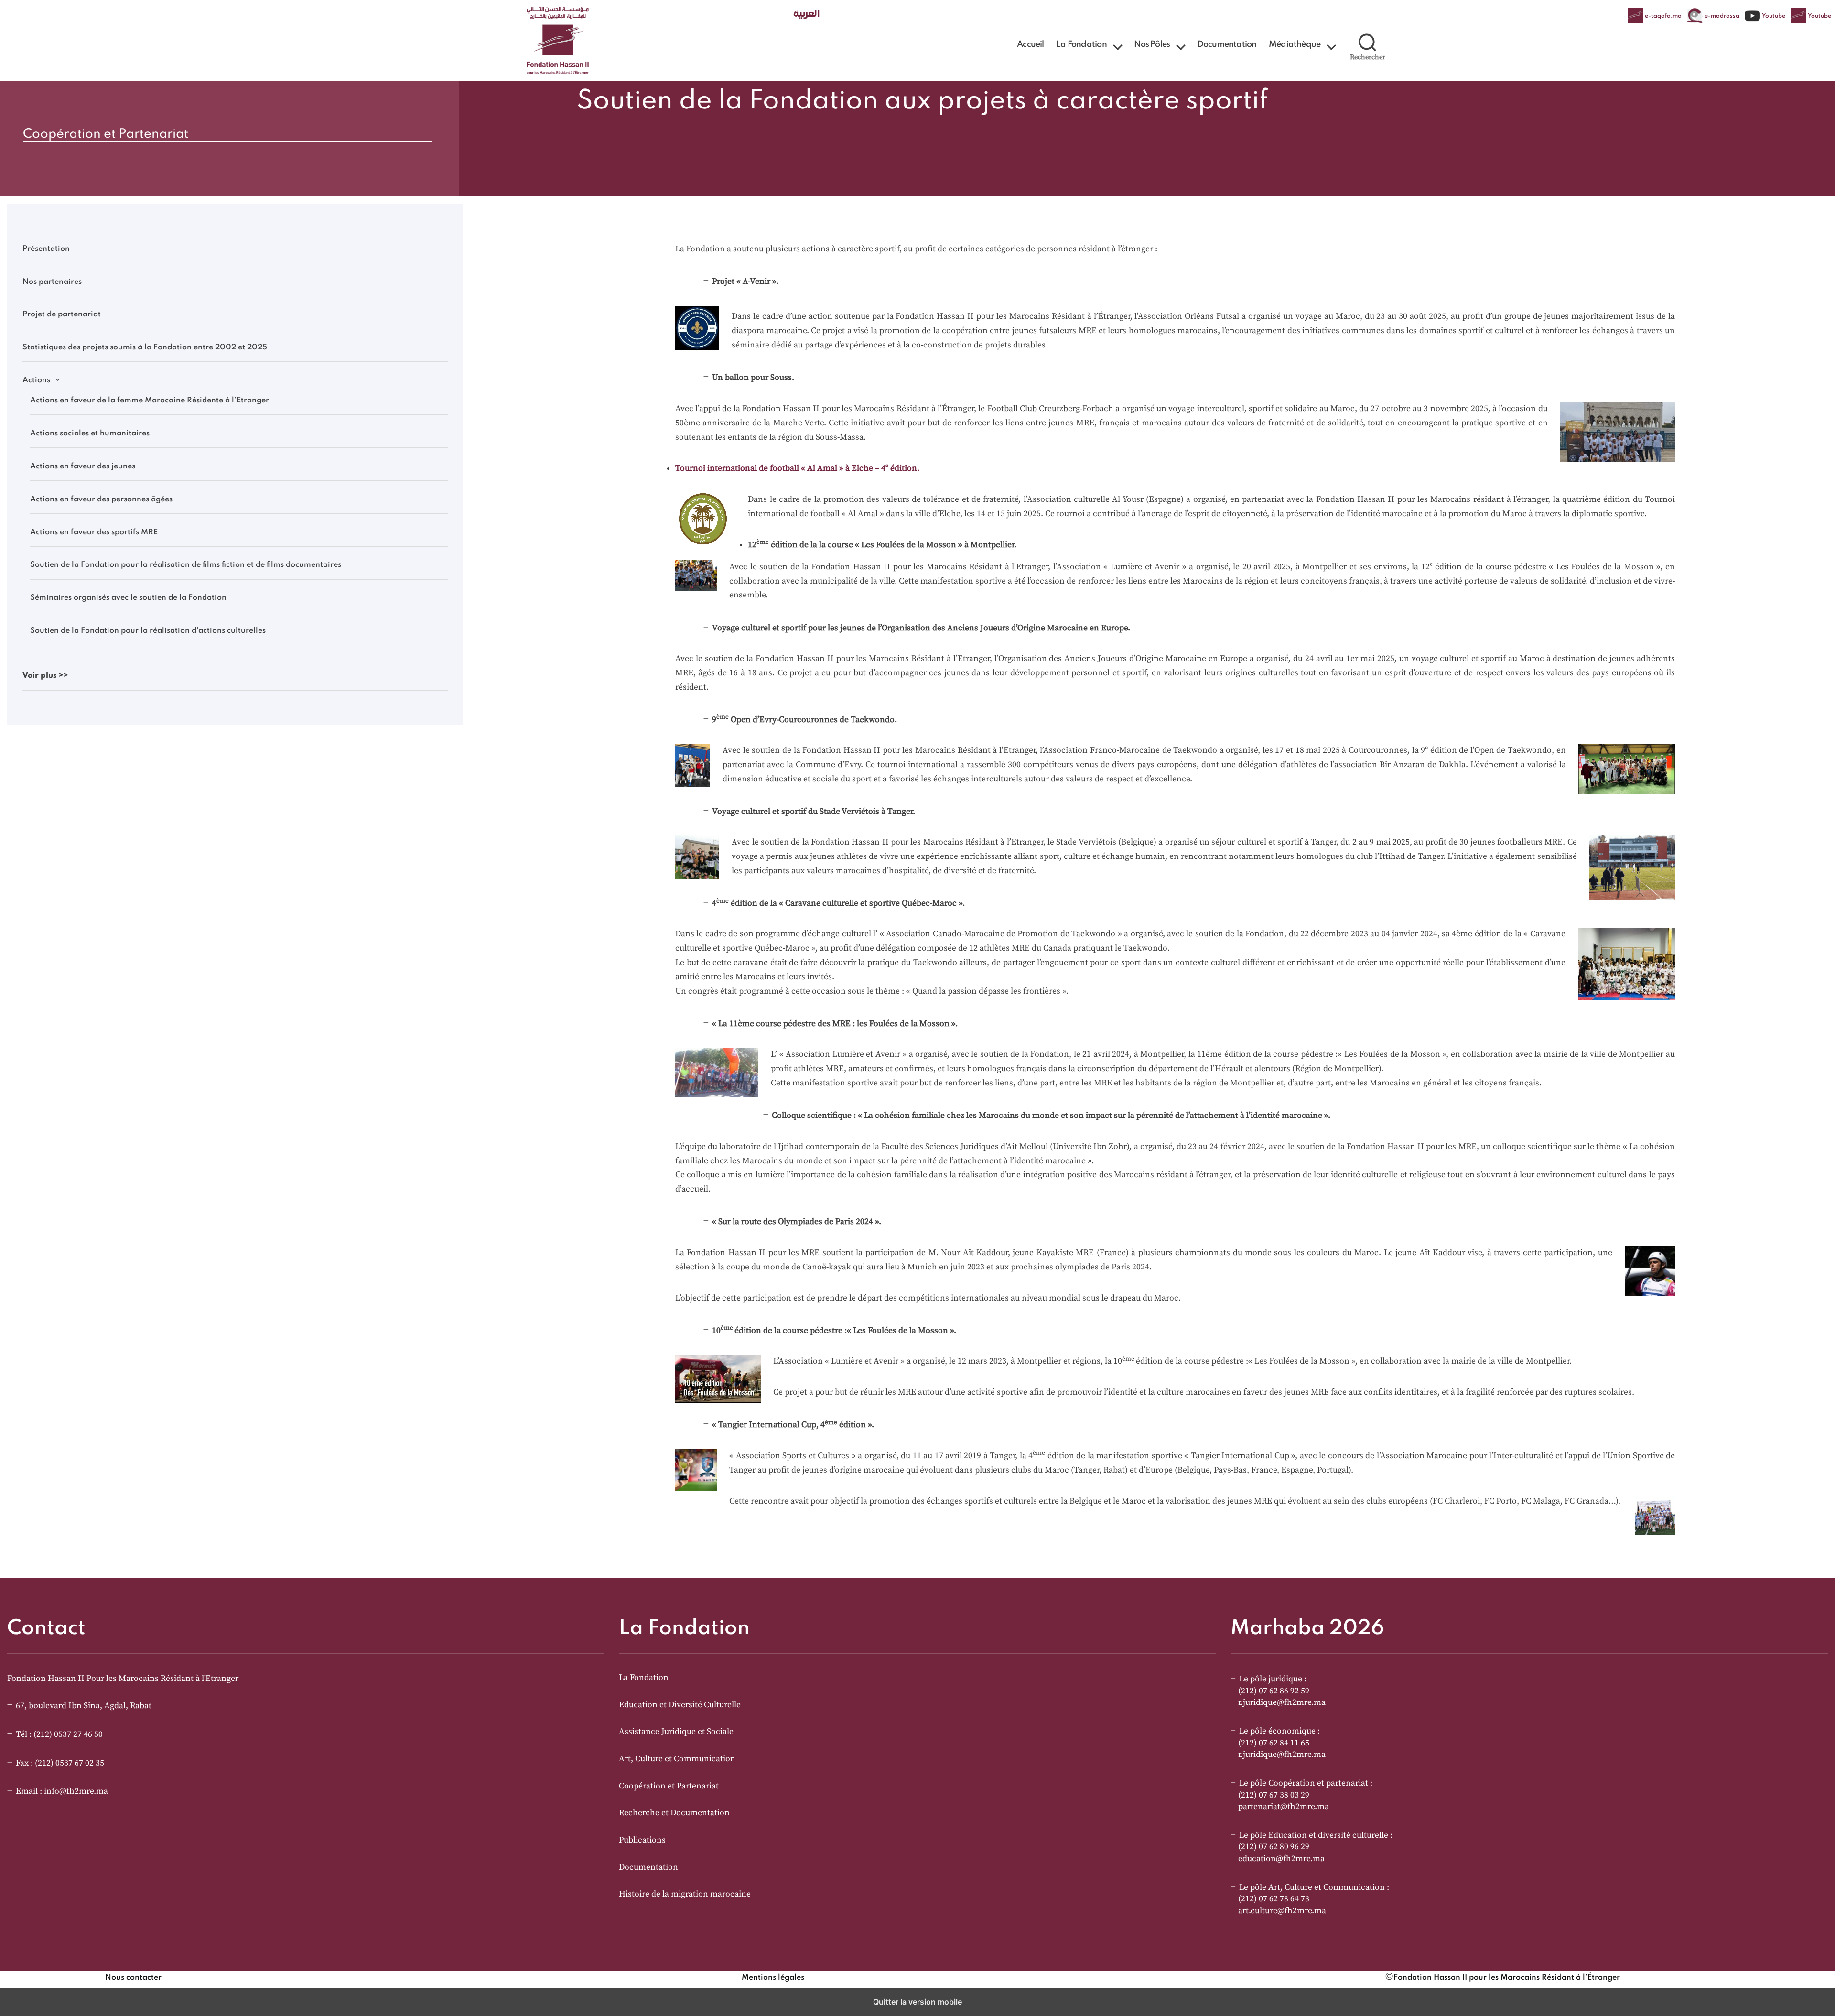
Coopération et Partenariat (669, 1786)
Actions (36, 380)
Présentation (46, 249)
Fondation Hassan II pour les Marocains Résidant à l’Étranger (1507, 1978)
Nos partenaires (52, 282)
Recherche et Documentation (674, 1813)
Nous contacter (133, 1978)
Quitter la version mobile (917, 2002)
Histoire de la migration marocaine (685, 1894)
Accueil (1030, 44)
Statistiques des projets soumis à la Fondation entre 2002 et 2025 (145, 347)
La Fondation (1081, 44)
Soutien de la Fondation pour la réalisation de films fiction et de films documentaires (186, 565)
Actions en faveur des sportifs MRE (94, 532)
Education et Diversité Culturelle (680, 1705)
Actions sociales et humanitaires (90, 434)
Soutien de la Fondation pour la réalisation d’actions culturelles (148, 631)
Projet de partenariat (62, 314)
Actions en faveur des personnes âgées (101, 499)
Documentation (1227, 44)
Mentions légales (773, 1978)
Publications (642, 1840)
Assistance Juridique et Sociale (676, 1732)
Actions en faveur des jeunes (83, 466)
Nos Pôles (1152, 44)
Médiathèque (1295, 44)
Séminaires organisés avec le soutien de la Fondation (128, 598)
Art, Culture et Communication (677, 1759)
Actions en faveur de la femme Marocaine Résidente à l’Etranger (150, 401)
